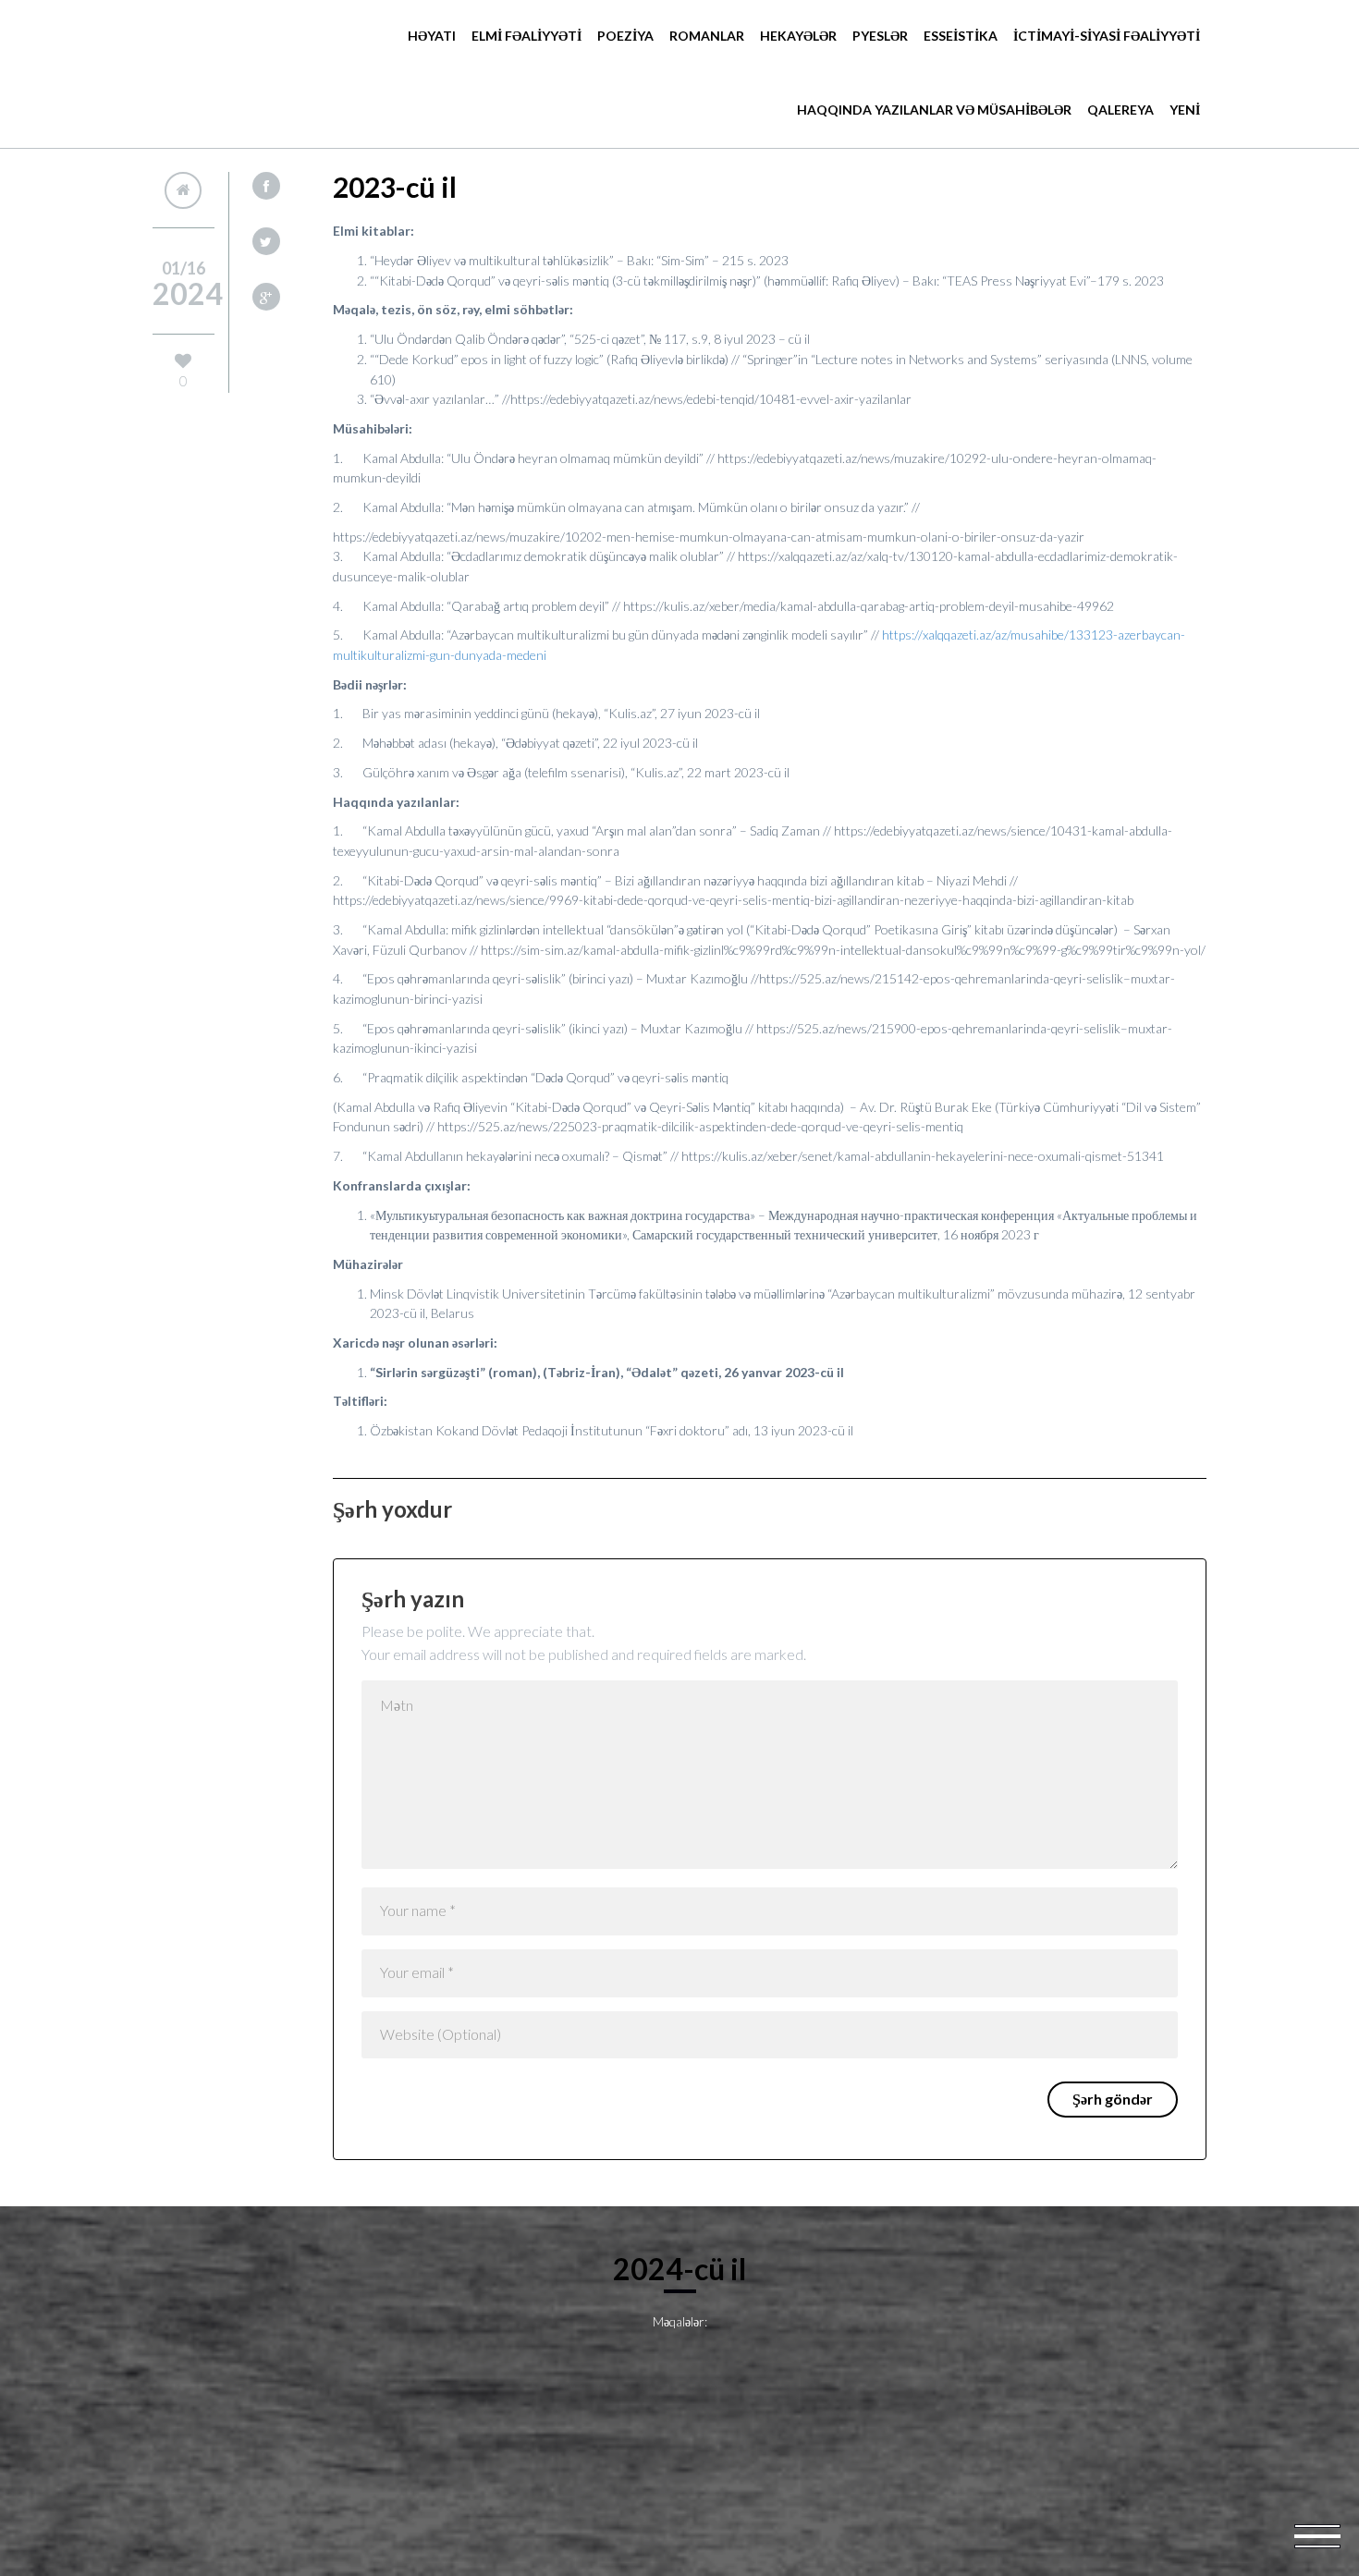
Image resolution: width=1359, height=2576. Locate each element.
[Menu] (1317, 2534)
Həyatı (432, 36)
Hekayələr (798, 36)
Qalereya (1120, 110)
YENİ (1185, 110)
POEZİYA (625, 36)
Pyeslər (880, 36)
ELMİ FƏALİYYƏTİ (526, 36)
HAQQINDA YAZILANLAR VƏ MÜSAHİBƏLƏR (934, 110)
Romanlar (707, 36)
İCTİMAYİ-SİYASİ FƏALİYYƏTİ (1107, 36)
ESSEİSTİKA (961, 36)
